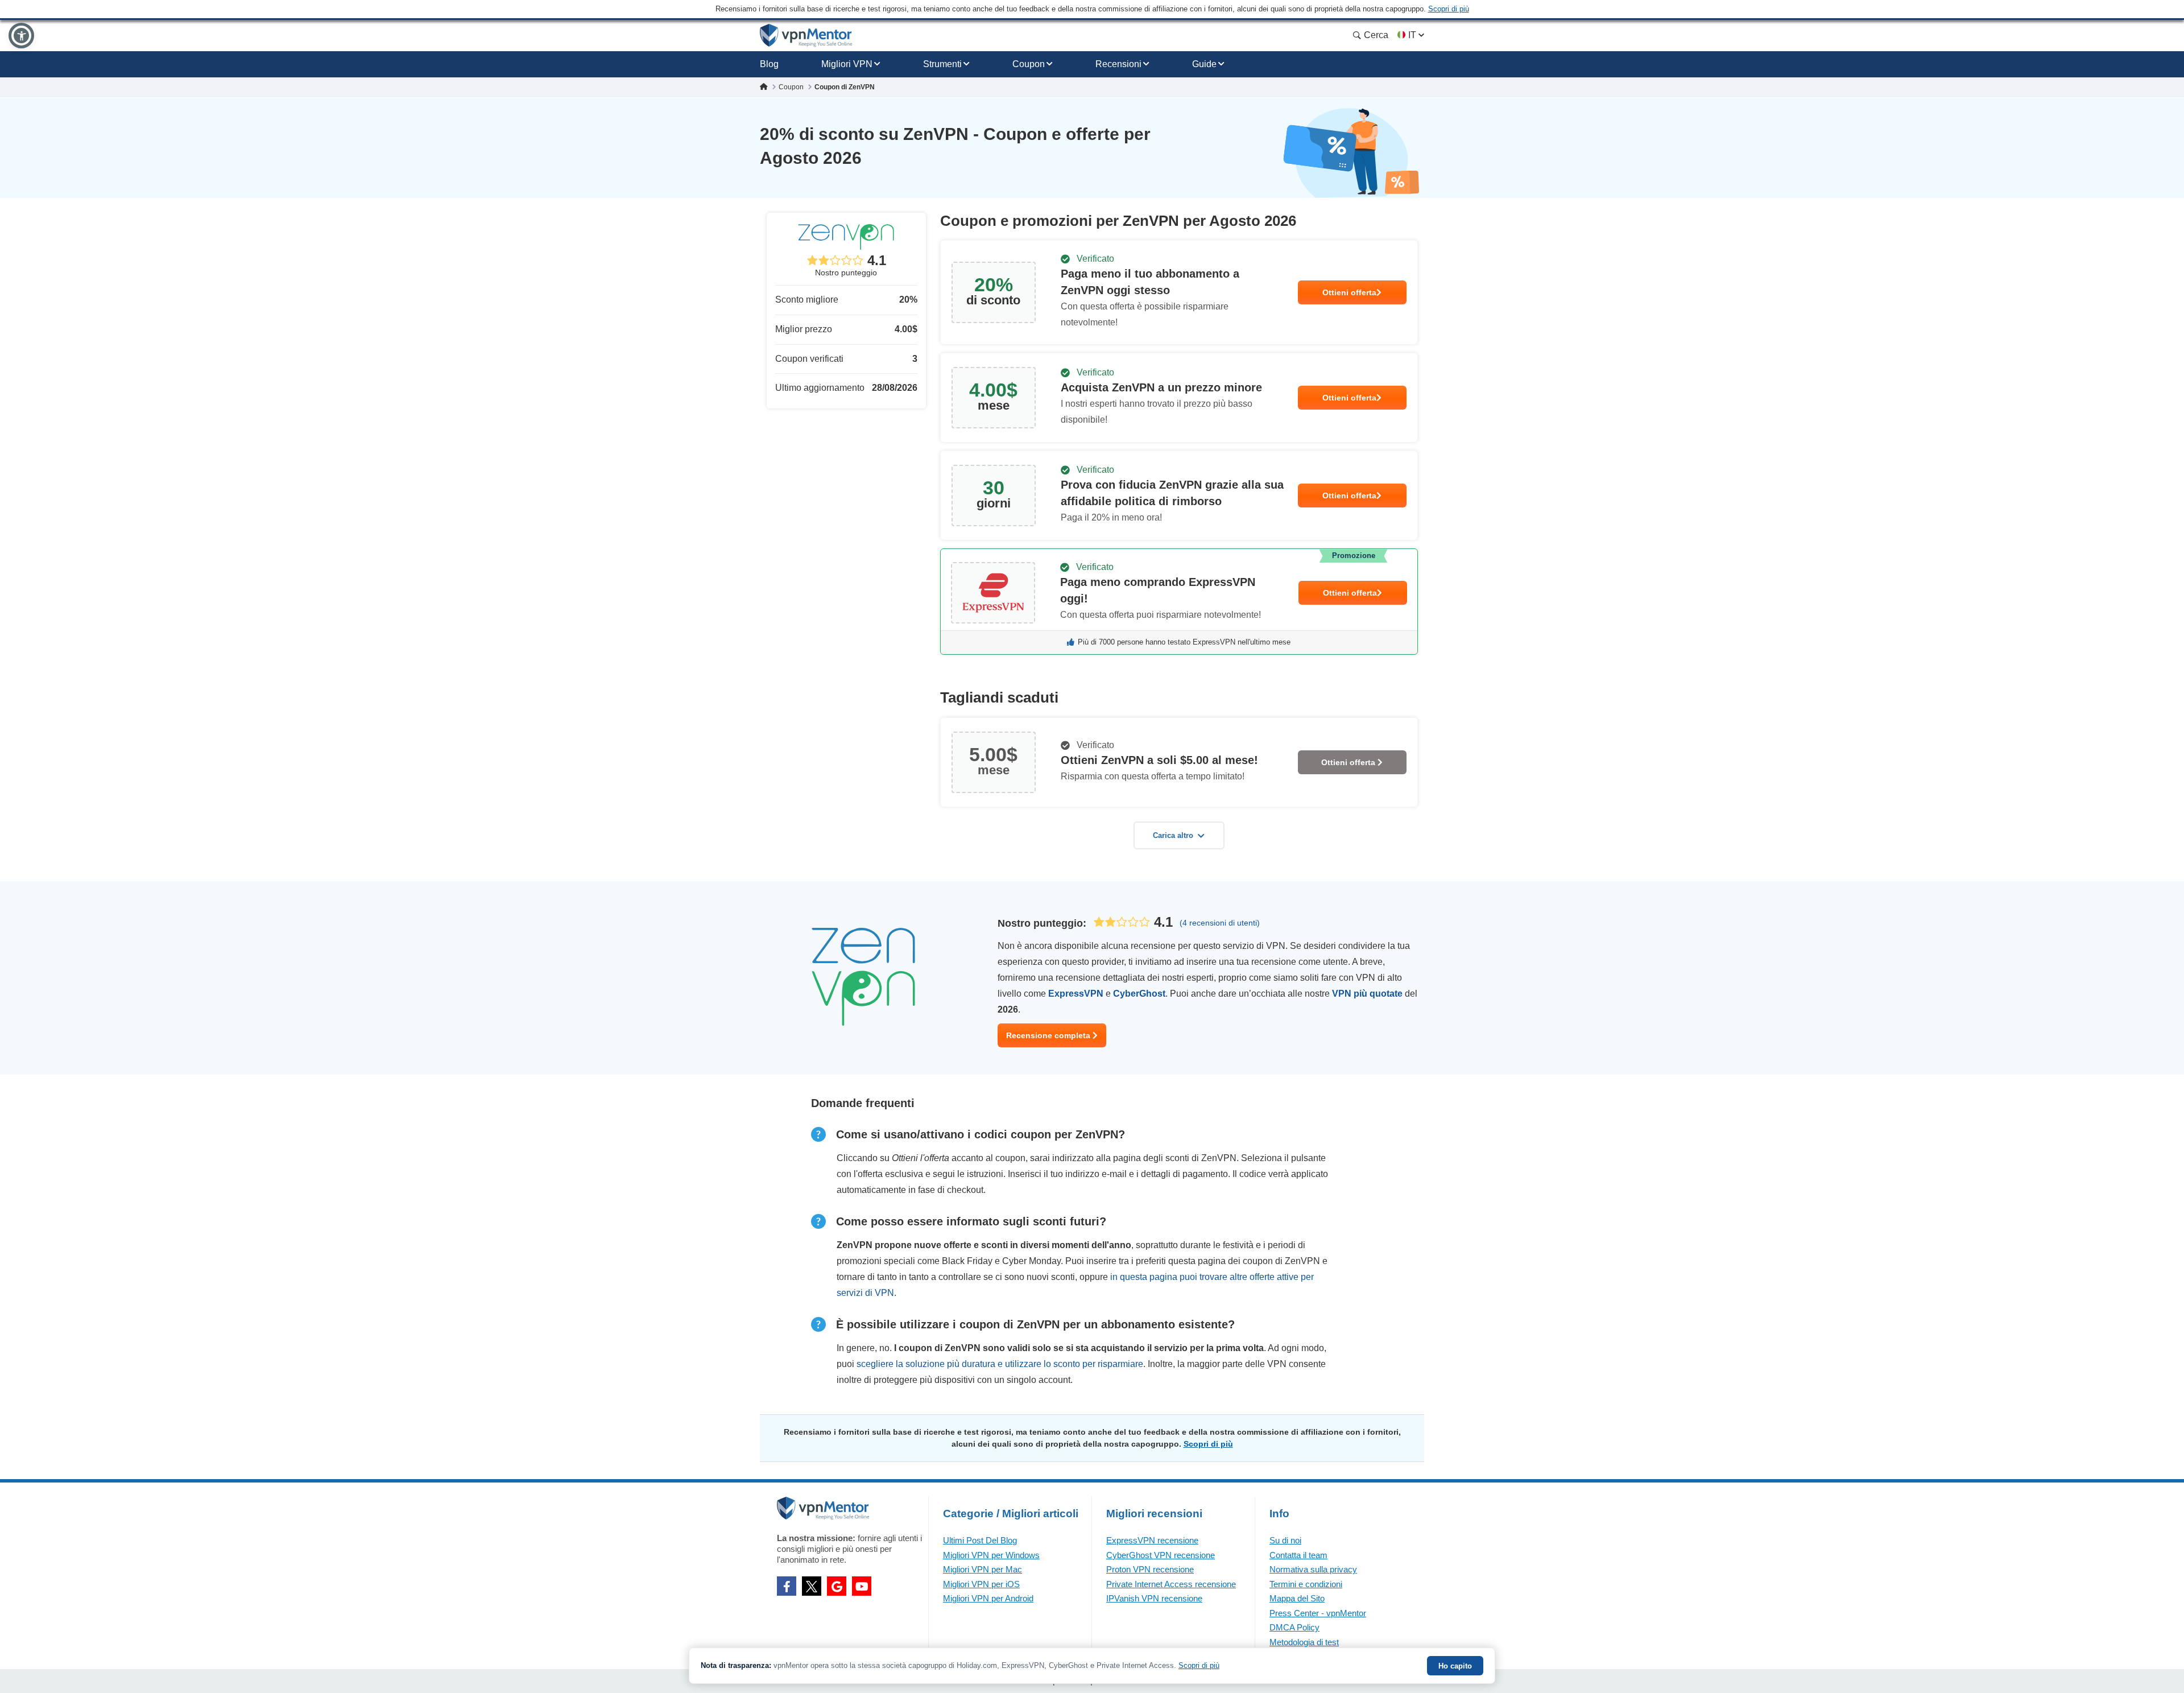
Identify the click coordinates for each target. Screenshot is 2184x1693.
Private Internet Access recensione (1171, 1584)
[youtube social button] (862, 1586)
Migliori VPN (847, 64)
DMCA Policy (1294, 1627)
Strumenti (942, 64)
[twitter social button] (812, 1586)
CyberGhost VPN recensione (1161, 1555)
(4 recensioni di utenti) (1220, 923)
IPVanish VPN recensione (1154, 1598)
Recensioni (1118, 64)
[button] (21, 36)
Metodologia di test (1304, 1642)
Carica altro (1173, 835)
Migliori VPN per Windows (991, 1555)
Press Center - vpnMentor (1318, 1613)
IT (1412, 35)
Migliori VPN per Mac (983, 1569)
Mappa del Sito (1297, 1598)
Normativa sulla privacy (1313, 1569)
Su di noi (1285, 1540)
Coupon (1029, 64)
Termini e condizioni (1306, 1584)
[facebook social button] (787, 1586)
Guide (1204, 64)
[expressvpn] (1179, 602)
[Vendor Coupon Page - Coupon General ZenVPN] (1179, 292)
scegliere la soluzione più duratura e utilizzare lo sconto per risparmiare (1000, 1364)
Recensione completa (1049, 1035)
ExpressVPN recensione (1152, 1540)
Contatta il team (1298, 1555)
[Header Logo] (806, 36)
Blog (769, 64)
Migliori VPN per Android (988, 1598)
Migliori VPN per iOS (981, 1584)
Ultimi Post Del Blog (980, 1540)
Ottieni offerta (1349, 292)
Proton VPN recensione (1150, 1569)
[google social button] (837, 1586)
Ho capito (1455, 1666)
